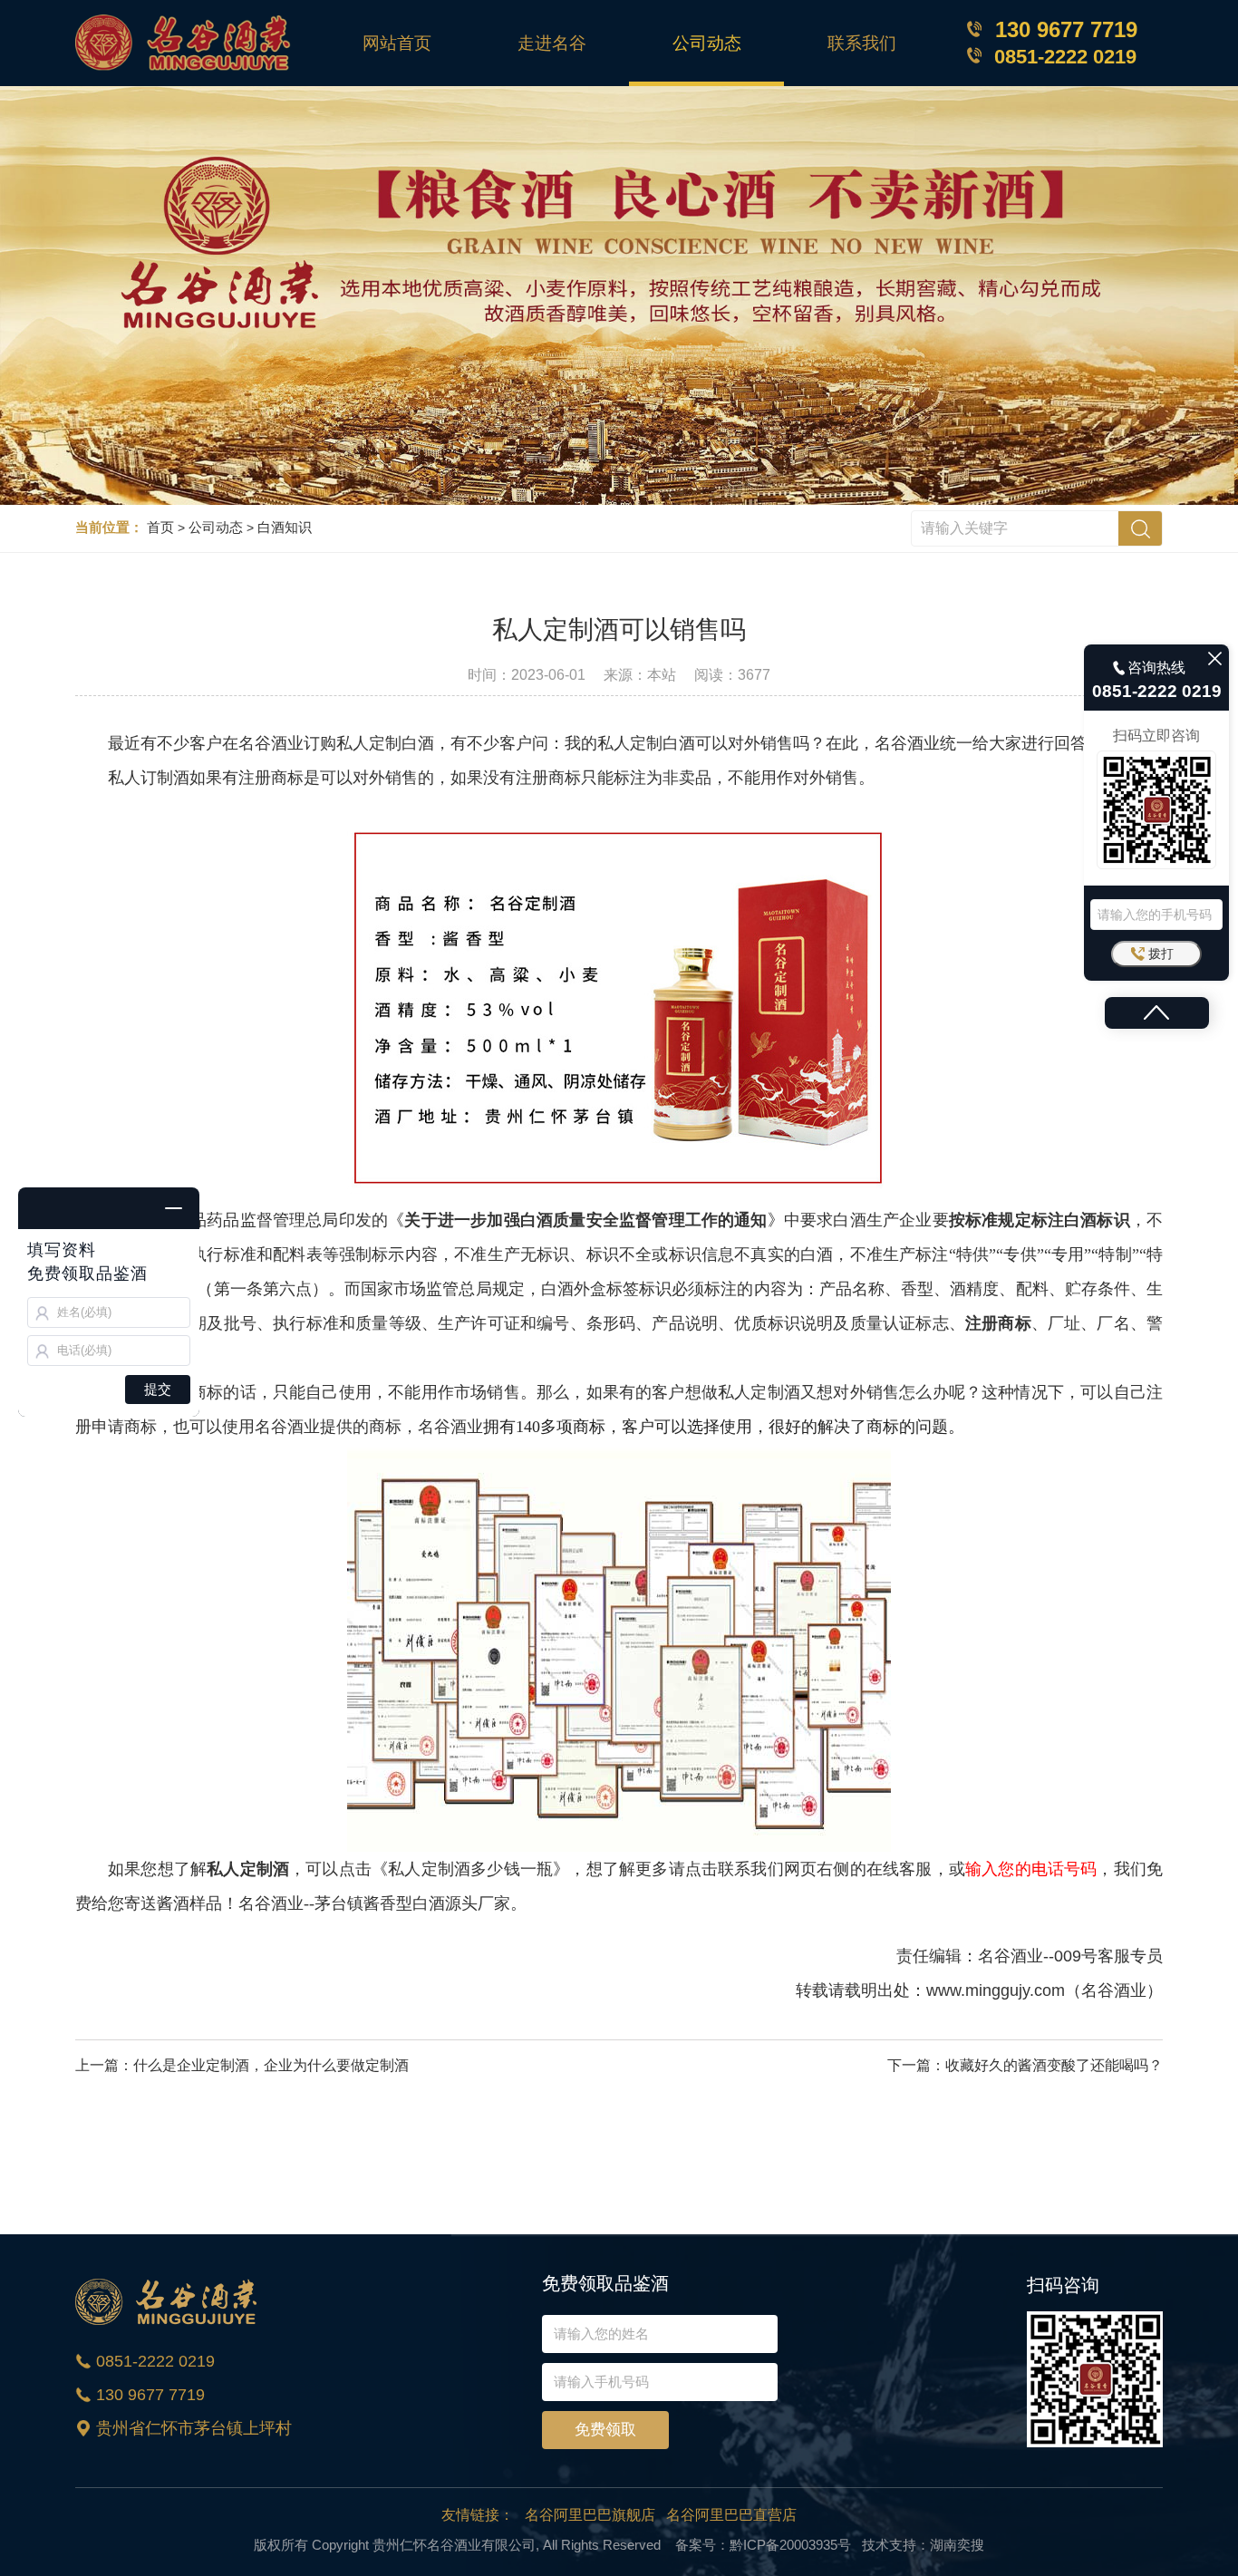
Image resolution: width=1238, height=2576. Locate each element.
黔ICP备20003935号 (790, 2545)
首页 (160, 527)
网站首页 (397, 43)
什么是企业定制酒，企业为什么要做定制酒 (271, 2065)
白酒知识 (285, 527)
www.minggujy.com (996, 1990)
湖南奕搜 (957, 2545)
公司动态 (707, 43)
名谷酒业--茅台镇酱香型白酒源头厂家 (374, 1903)
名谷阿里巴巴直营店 (731, 2515)
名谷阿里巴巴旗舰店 (590, 2515)
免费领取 (605, 2430)
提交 (158, 1389)
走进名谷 (552, 43)
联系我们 (862, 43)
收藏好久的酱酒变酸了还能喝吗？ (1054, 2065)
